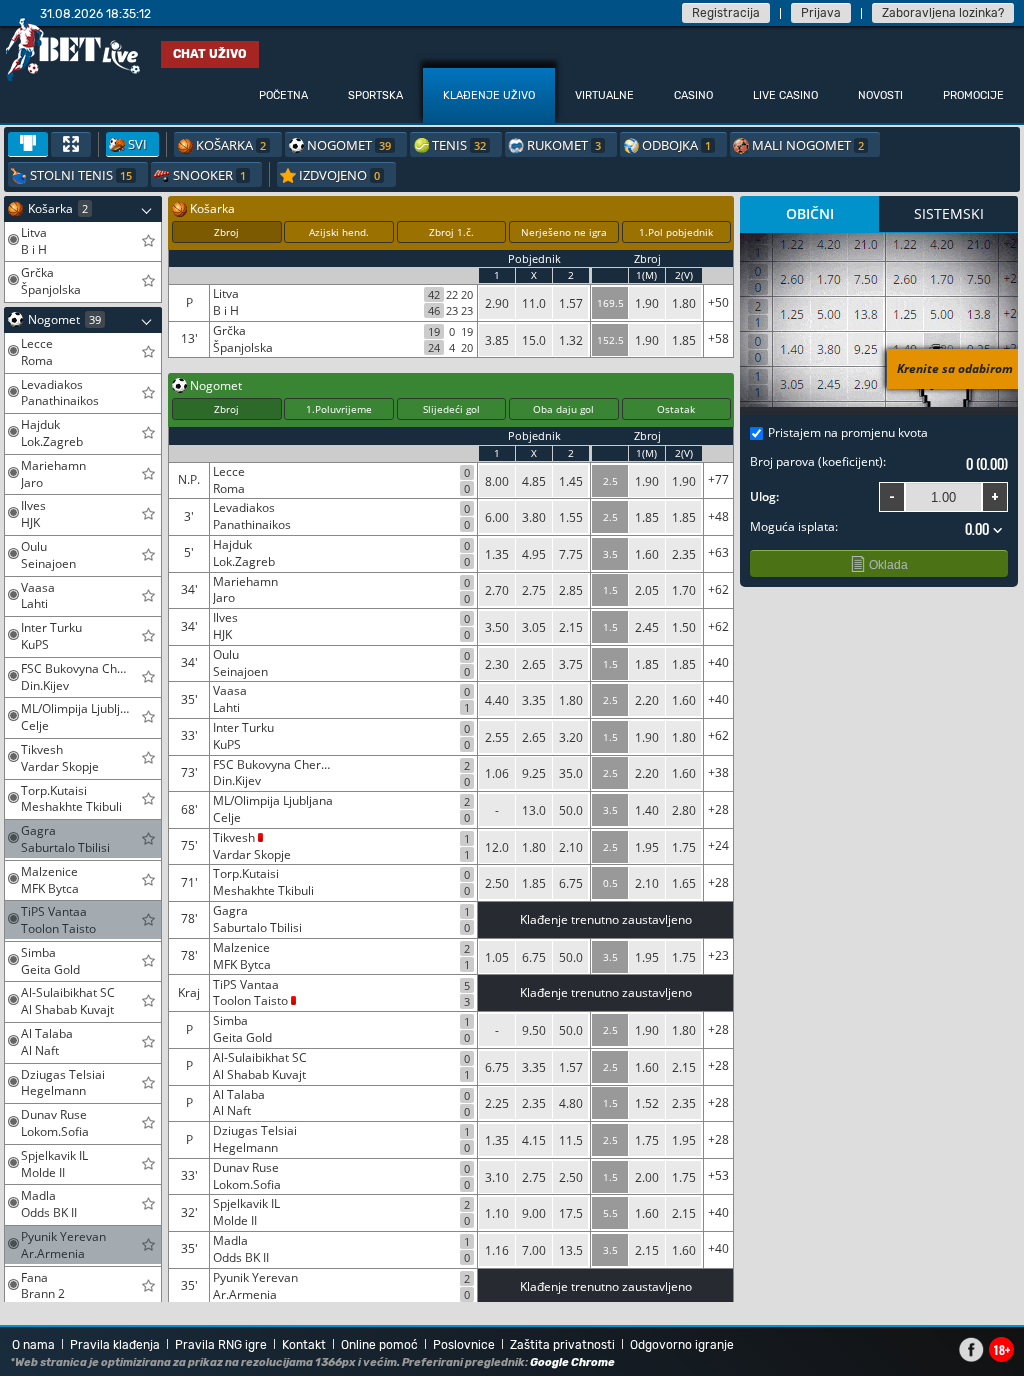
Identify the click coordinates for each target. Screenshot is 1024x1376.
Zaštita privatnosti (562, 1345)
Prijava (821, 13)
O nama (33, 1345)
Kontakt (304, 1345)
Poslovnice (464, 1345)
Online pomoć (379, 1345)
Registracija (726, 13)
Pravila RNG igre (221, 1345)
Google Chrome (572, 1362)
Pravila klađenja (115, 1345)
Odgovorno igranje (682, 1345)
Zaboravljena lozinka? (943, 13)
